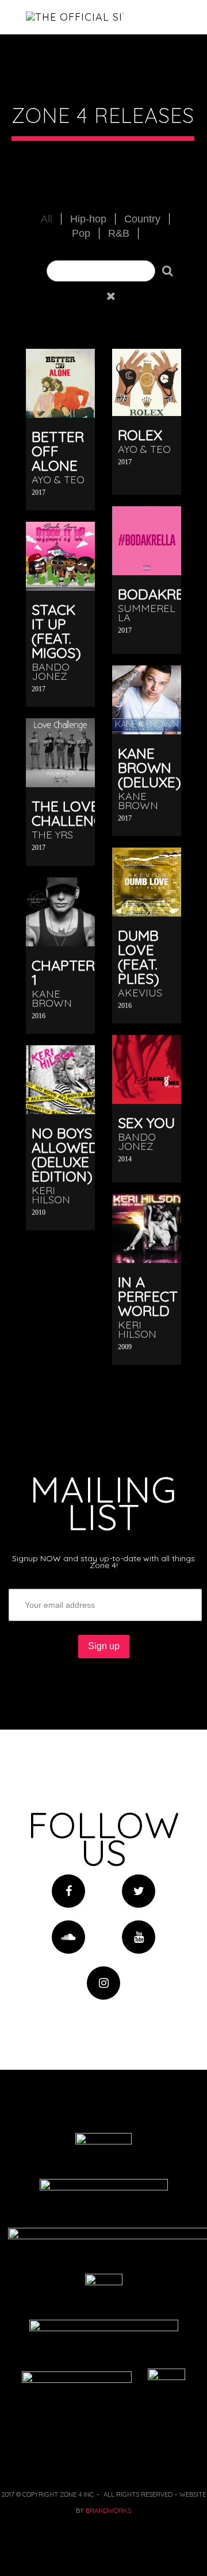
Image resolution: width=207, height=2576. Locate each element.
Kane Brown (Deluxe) (149, 767)
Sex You (146, 1123)
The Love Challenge (72, 813)
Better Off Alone (58, 451)
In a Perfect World (148, 1296)
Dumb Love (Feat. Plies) (139, 957)
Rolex (140, 435)
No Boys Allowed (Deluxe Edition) (65, 1154)
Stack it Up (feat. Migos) (56, 631)
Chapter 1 (63, 972)
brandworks (108, 2510)
